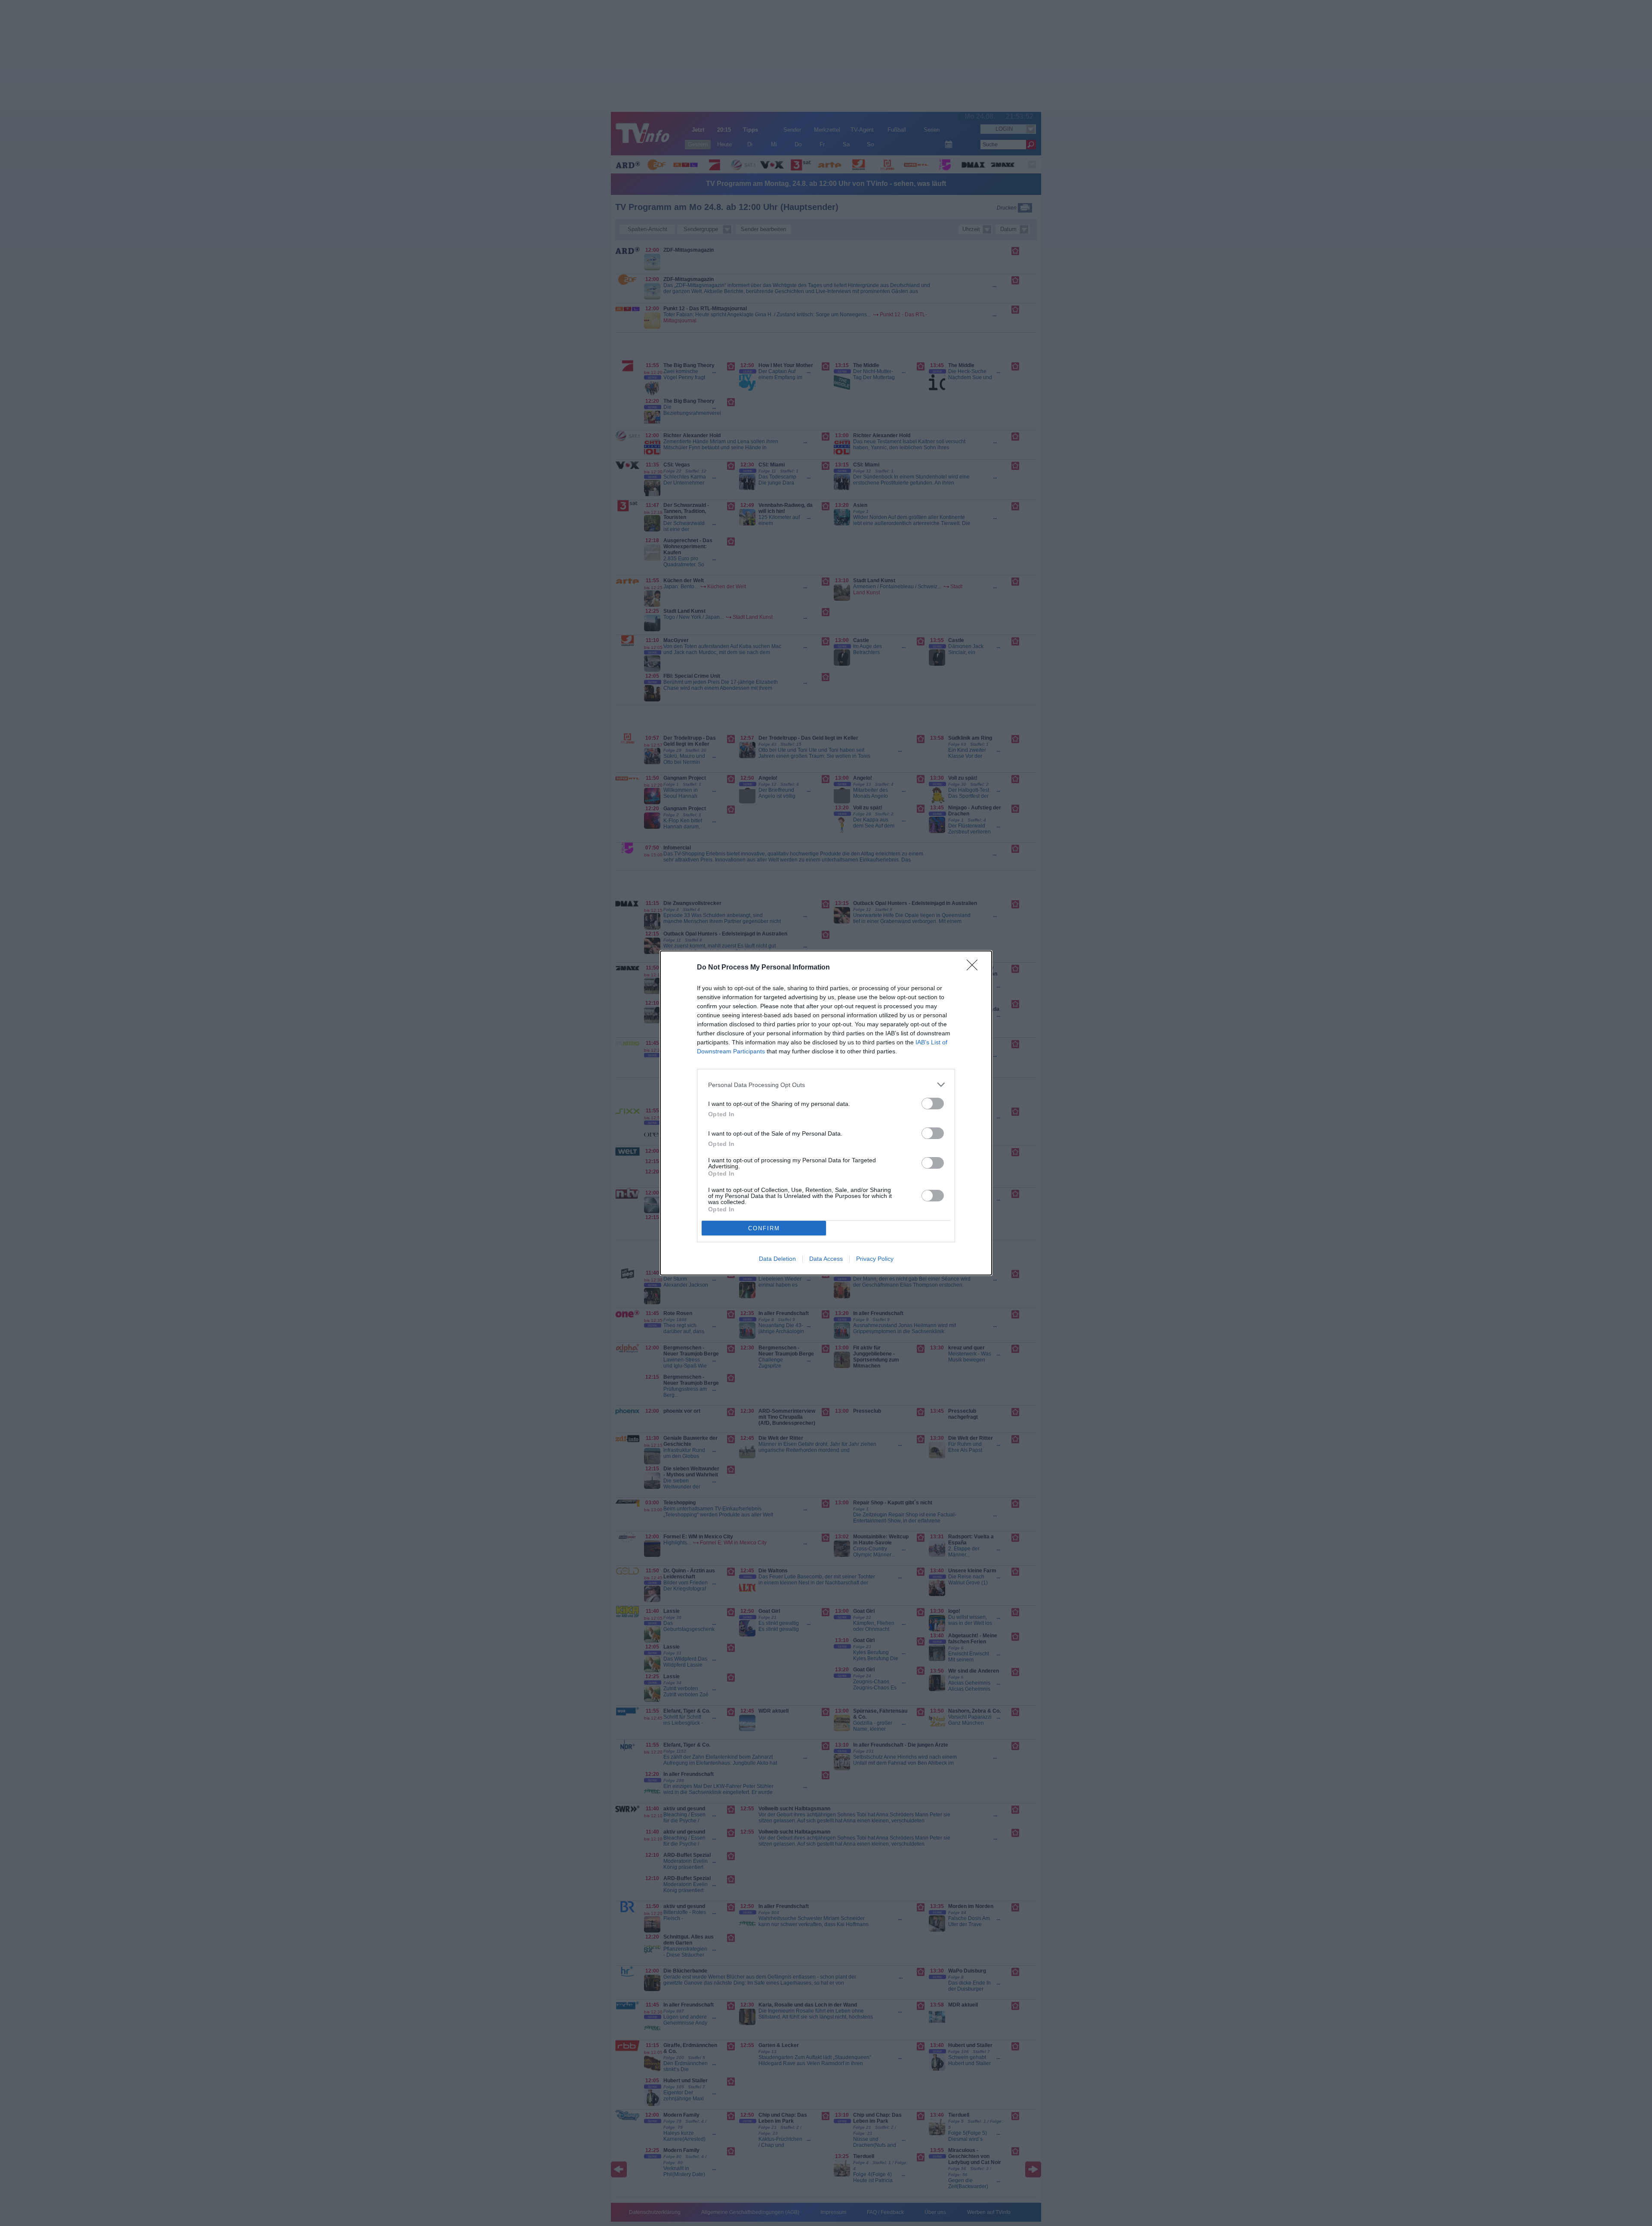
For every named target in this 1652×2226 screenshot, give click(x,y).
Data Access (826, 1259)
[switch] (933, 1104)
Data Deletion (777, 1259)
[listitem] (826, 1085)
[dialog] (826, 1113)
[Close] (975, 968)
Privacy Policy (875, 1259)
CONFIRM (764, 1228)
